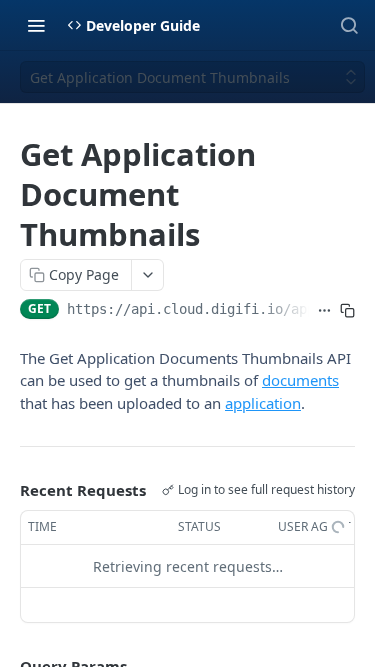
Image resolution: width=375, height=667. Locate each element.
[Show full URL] (324, 311)
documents (300, 380)
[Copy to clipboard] (347, 311)
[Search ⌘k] (349, 25)
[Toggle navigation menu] (36, 25)
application (263, 403)
